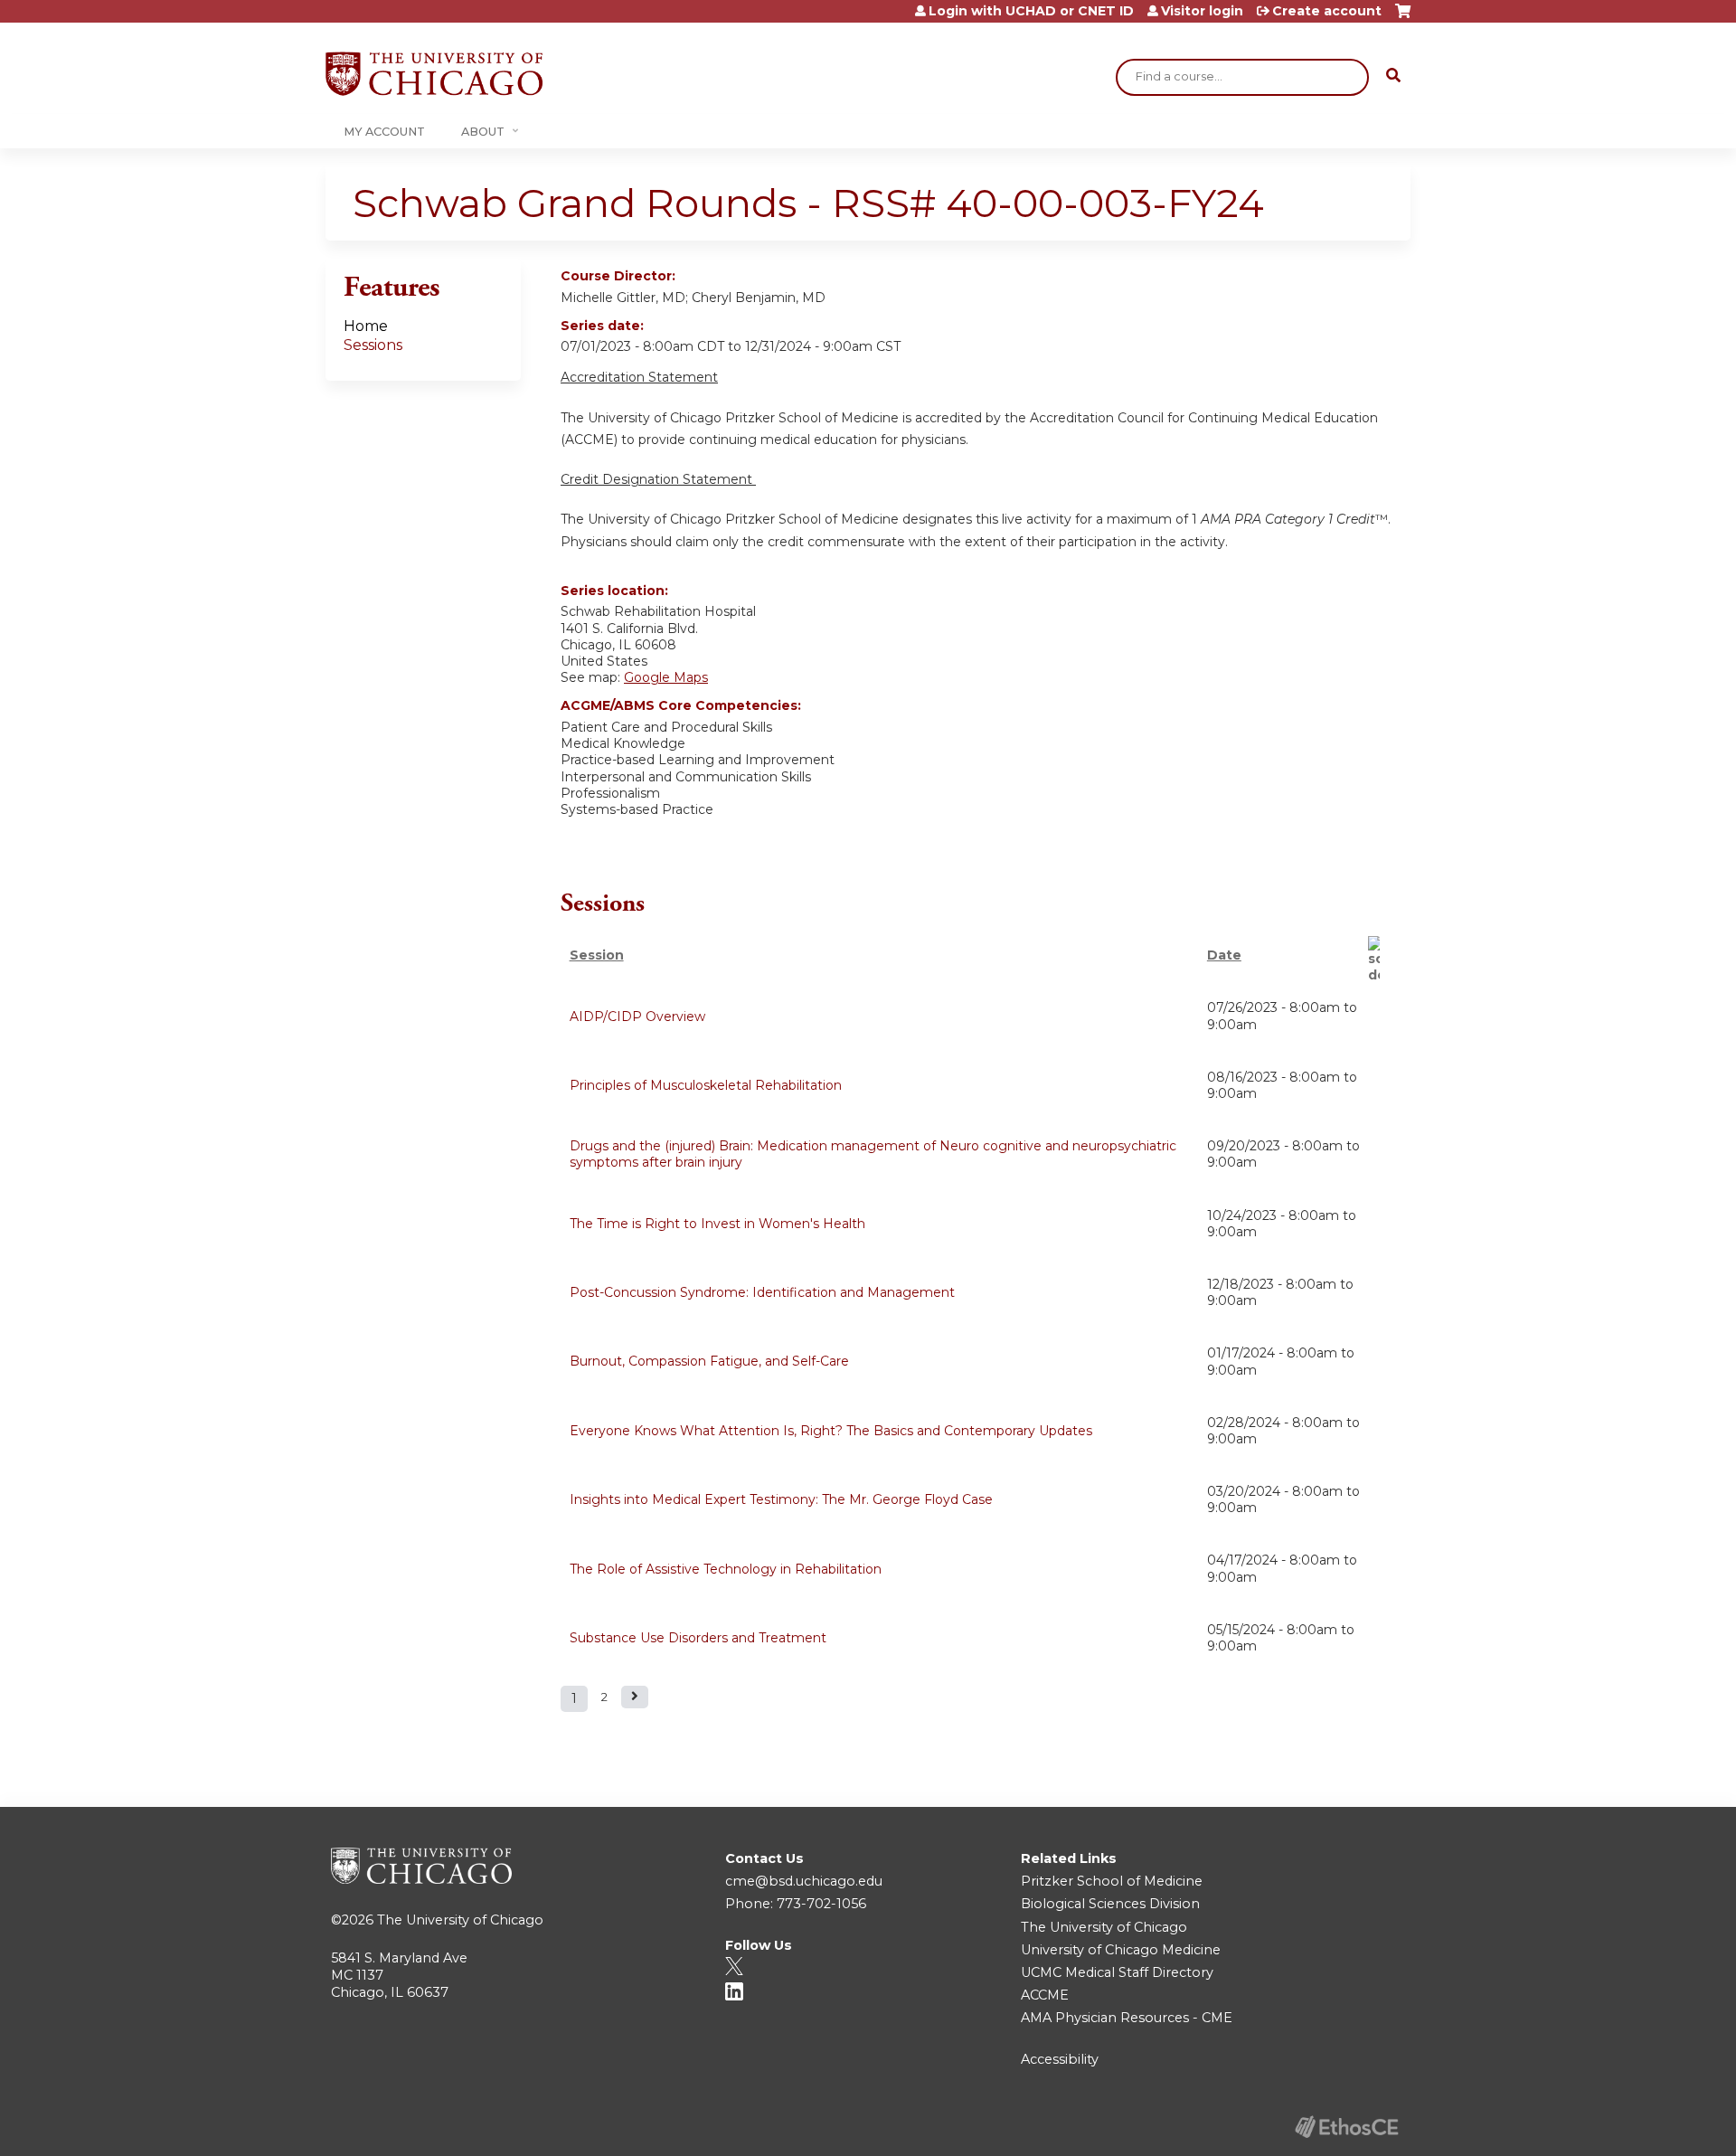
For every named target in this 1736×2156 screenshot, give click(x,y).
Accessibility (1060, 2059)
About (483, 132)
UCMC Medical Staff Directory (1117, 1972)
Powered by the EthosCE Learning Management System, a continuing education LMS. (1346, 2127)
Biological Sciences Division (1110, 1904)
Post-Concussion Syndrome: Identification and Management (762, 1292)
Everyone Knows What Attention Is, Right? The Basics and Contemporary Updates (831, 1431)
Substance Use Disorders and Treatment (698, 1638)
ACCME (1045, 1995)
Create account (1327, 11)
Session (597, 955)
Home (366, 326)
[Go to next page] (635, 1697)
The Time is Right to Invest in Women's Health (717, 1224)
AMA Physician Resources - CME (1127, 2018)
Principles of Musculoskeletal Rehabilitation (706, 1085)
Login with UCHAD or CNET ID (1031, 11)
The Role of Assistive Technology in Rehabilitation (726, 1569)
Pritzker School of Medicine (1112, 1881)
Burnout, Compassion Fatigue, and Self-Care (709, 1361)
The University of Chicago (460, 1920)
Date (1224, 955)
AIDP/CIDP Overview (637, 1017)
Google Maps (666, 677)
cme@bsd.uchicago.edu (804, 1881)
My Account (384, 132)
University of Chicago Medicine (1121, 1950)
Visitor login (1202, 11)
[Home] (434, 74)
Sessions (373, 345)
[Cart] (1403, 18)
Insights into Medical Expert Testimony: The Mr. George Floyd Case (781, 1499)
